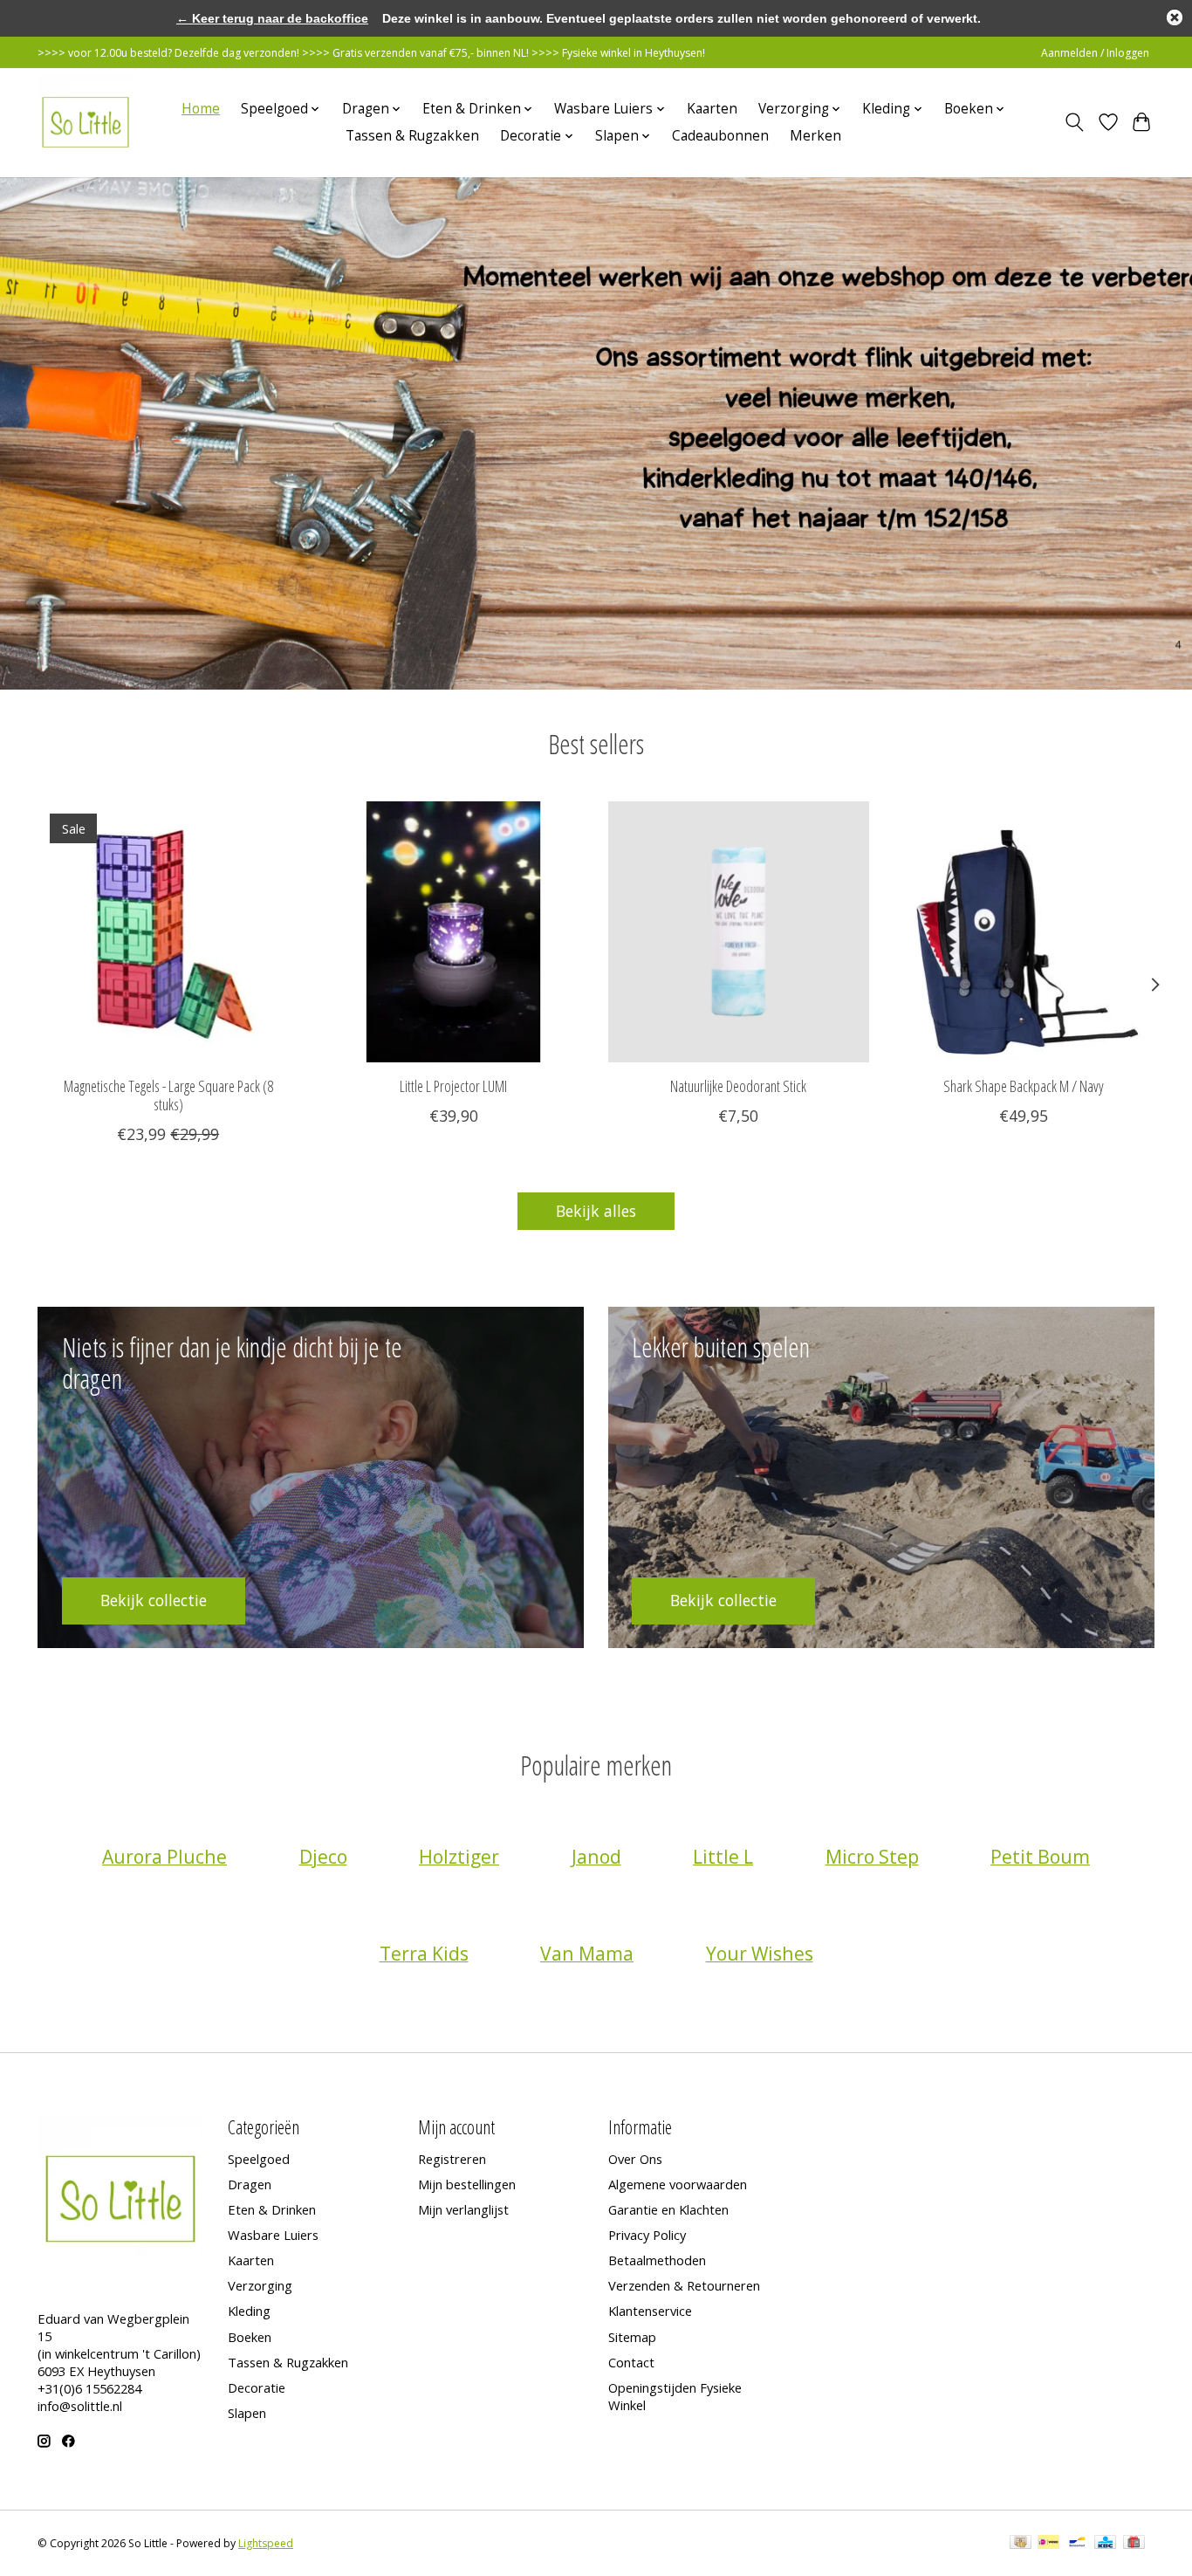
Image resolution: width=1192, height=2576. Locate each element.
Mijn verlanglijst (463, 2209)
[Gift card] (1134, 2544)
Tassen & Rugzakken (412, 136)
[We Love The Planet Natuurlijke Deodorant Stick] (739, 932)
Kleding (249, 2311)
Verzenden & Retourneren (684, 2285)
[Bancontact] (1077, 2544)
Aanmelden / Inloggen (1095, 53)
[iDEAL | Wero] (1048, 2544)
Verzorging (260, 2285)
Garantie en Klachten (668, 2209)
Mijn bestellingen (467, 2184)
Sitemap (632, 2337)
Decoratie (257, 2387)
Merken (815, 136)
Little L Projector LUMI (453, 1086)
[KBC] (1105, 2544)
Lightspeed (266, 2543)
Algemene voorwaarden (678, 2184)
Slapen (247, 2413)
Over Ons (635, 2159)
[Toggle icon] (1075, 122)
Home (201, 109)
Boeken (250, 2337)
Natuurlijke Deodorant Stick (738, 1086)
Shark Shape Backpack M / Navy (1024, 1086)
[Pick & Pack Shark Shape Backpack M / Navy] (1024, 932)
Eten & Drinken (272, 2209)
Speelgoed (259, 2159)
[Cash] (1021, 2544)
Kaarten (712, 109)
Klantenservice (650, 2311)
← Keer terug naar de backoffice (272, 18)
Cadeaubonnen (720, 136)
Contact (631, 2362)
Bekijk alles (596, 1211)
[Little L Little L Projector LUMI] (453, 932)
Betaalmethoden (657, 2260)
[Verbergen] (1175, 17)
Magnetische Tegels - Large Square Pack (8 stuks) (168, 1095)
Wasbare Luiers (273, 2235)
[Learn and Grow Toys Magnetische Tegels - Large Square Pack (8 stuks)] (168, 932)
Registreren (452, 2159)
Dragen (250, 2184)
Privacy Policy (647, 2235)
